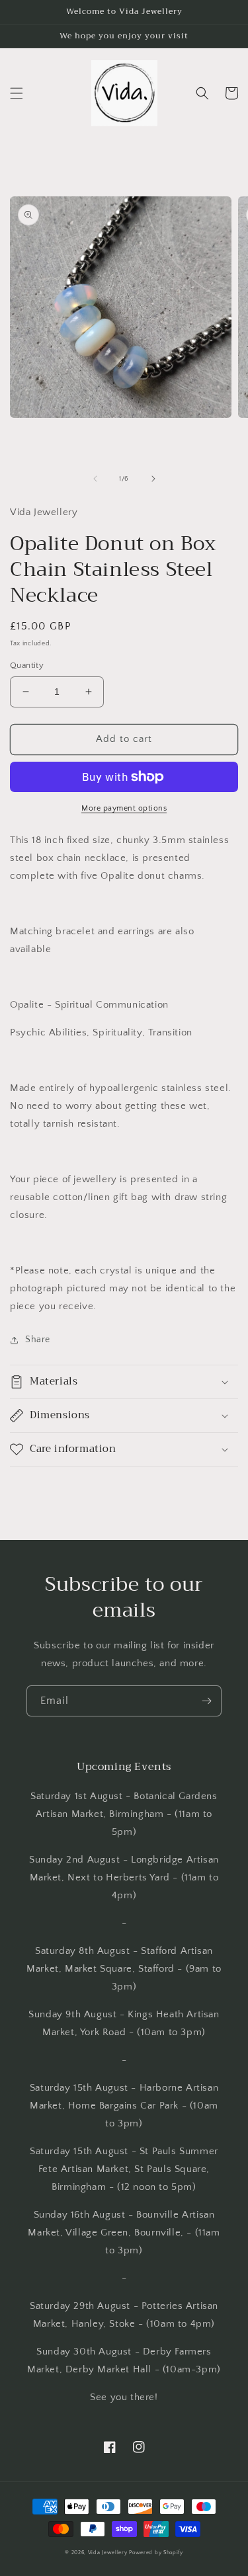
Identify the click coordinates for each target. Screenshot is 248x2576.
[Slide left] (95, 479)
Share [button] (38, 1340)
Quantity (27, 665)
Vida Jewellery (108, 2553)
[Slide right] (153, 479)
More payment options (124, 808)
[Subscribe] (206, 1701)
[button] (17, 93)
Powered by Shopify (156, 2553)
